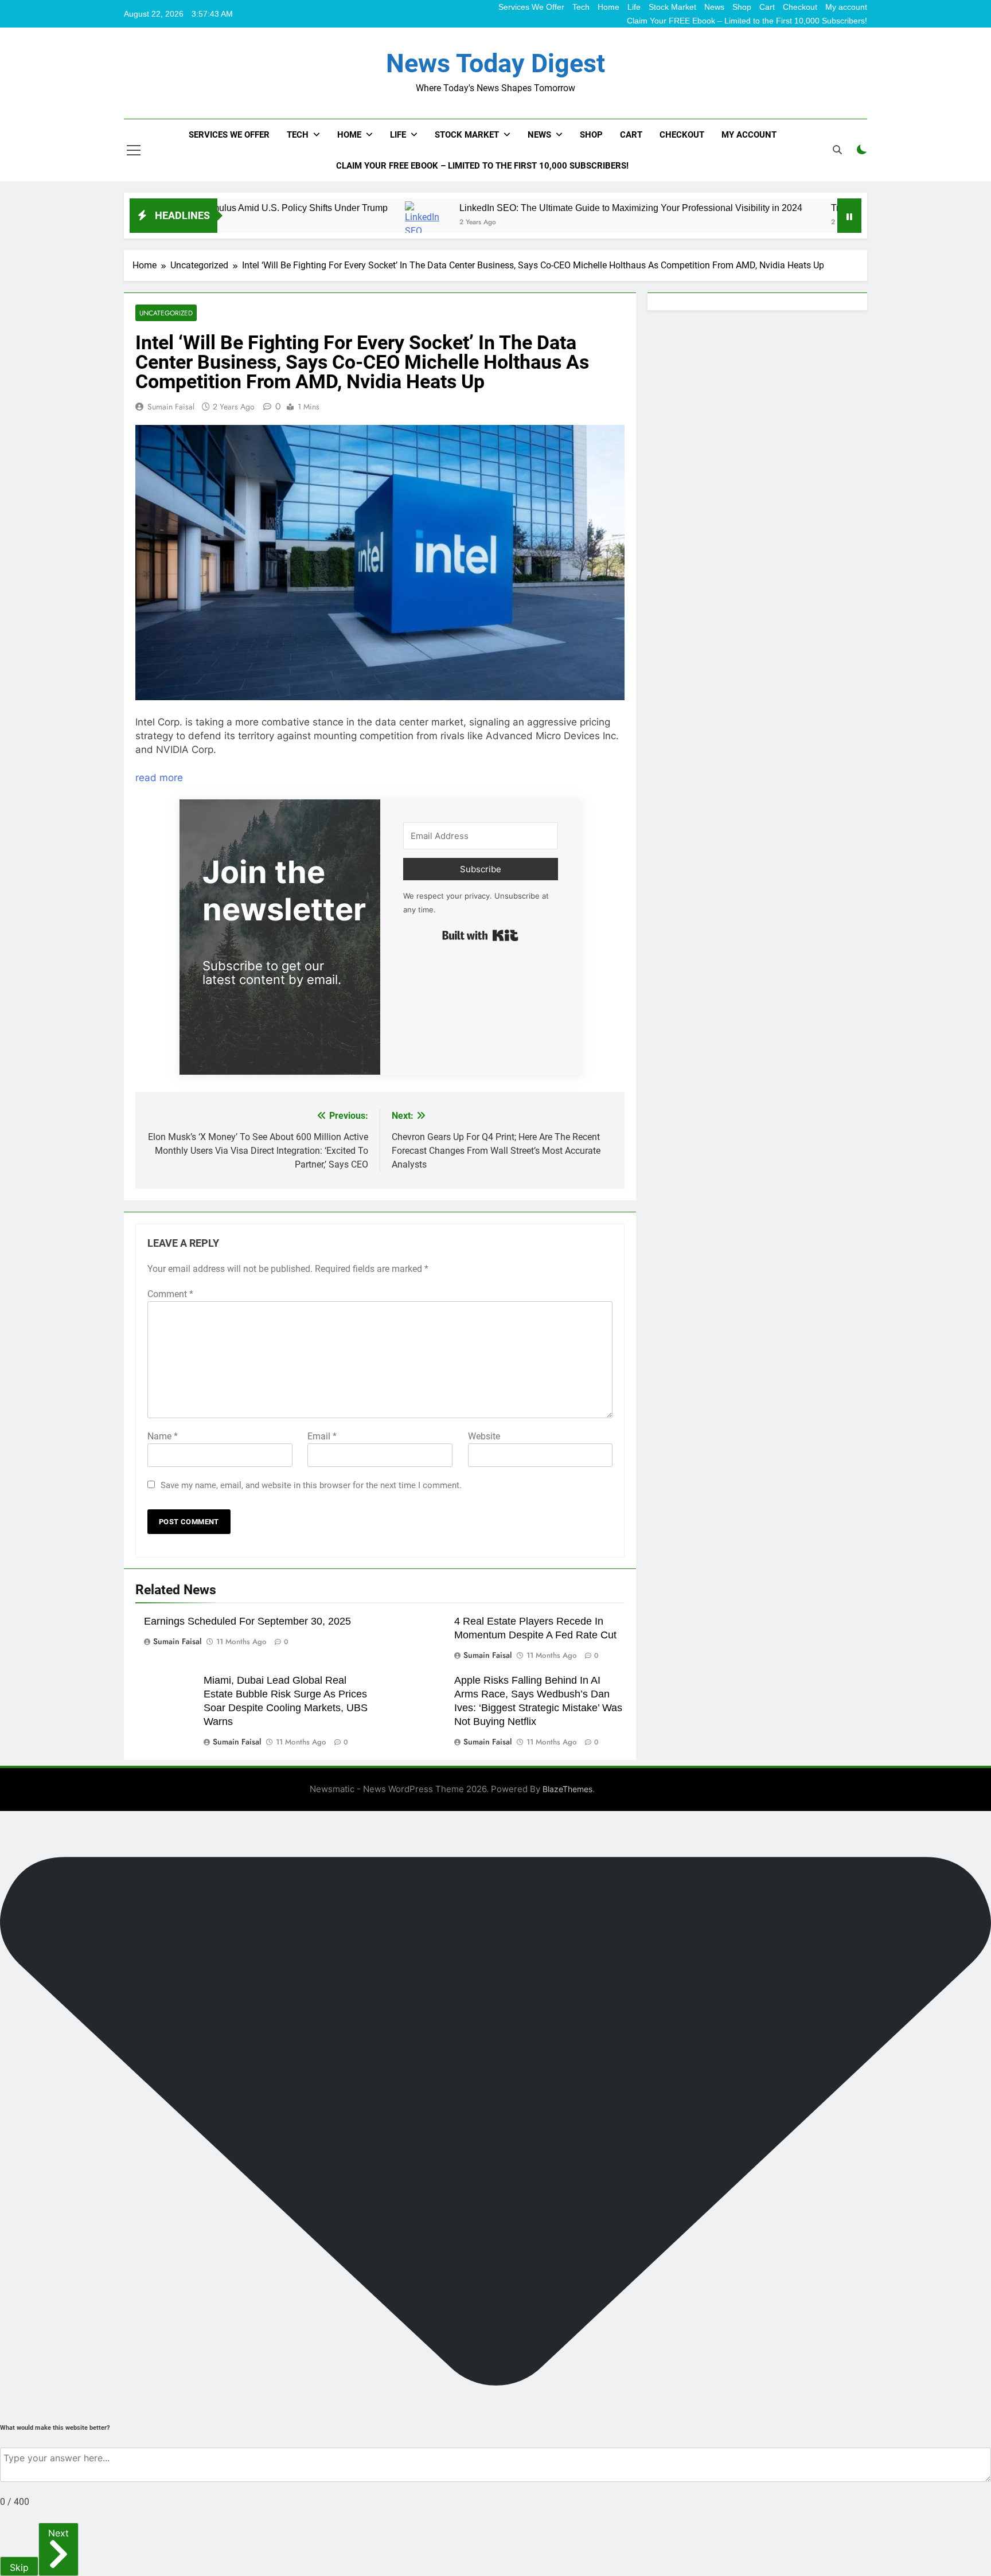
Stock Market (672, 7)
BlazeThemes (567, 1789)
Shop (742, 7)
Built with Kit (480, 935)
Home (608, 7)
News (714, 7)
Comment (170, 1294)
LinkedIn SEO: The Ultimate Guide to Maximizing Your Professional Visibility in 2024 (538, 208)
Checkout (800, 7)
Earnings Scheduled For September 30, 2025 (247, 1621)
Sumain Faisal (171, 407)
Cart (767, 7)
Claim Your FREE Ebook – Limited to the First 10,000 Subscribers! (747, 21)
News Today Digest (495, 63)
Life (634, 7)
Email (322, 1436)
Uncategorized (166, 313)
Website (484, 1436)
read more (159, 778)
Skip (19, 2567)
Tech (581, 7)
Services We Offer (531, 7)
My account (846, 7)
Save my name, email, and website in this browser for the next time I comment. (311, 1485)
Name (163, 1436)
